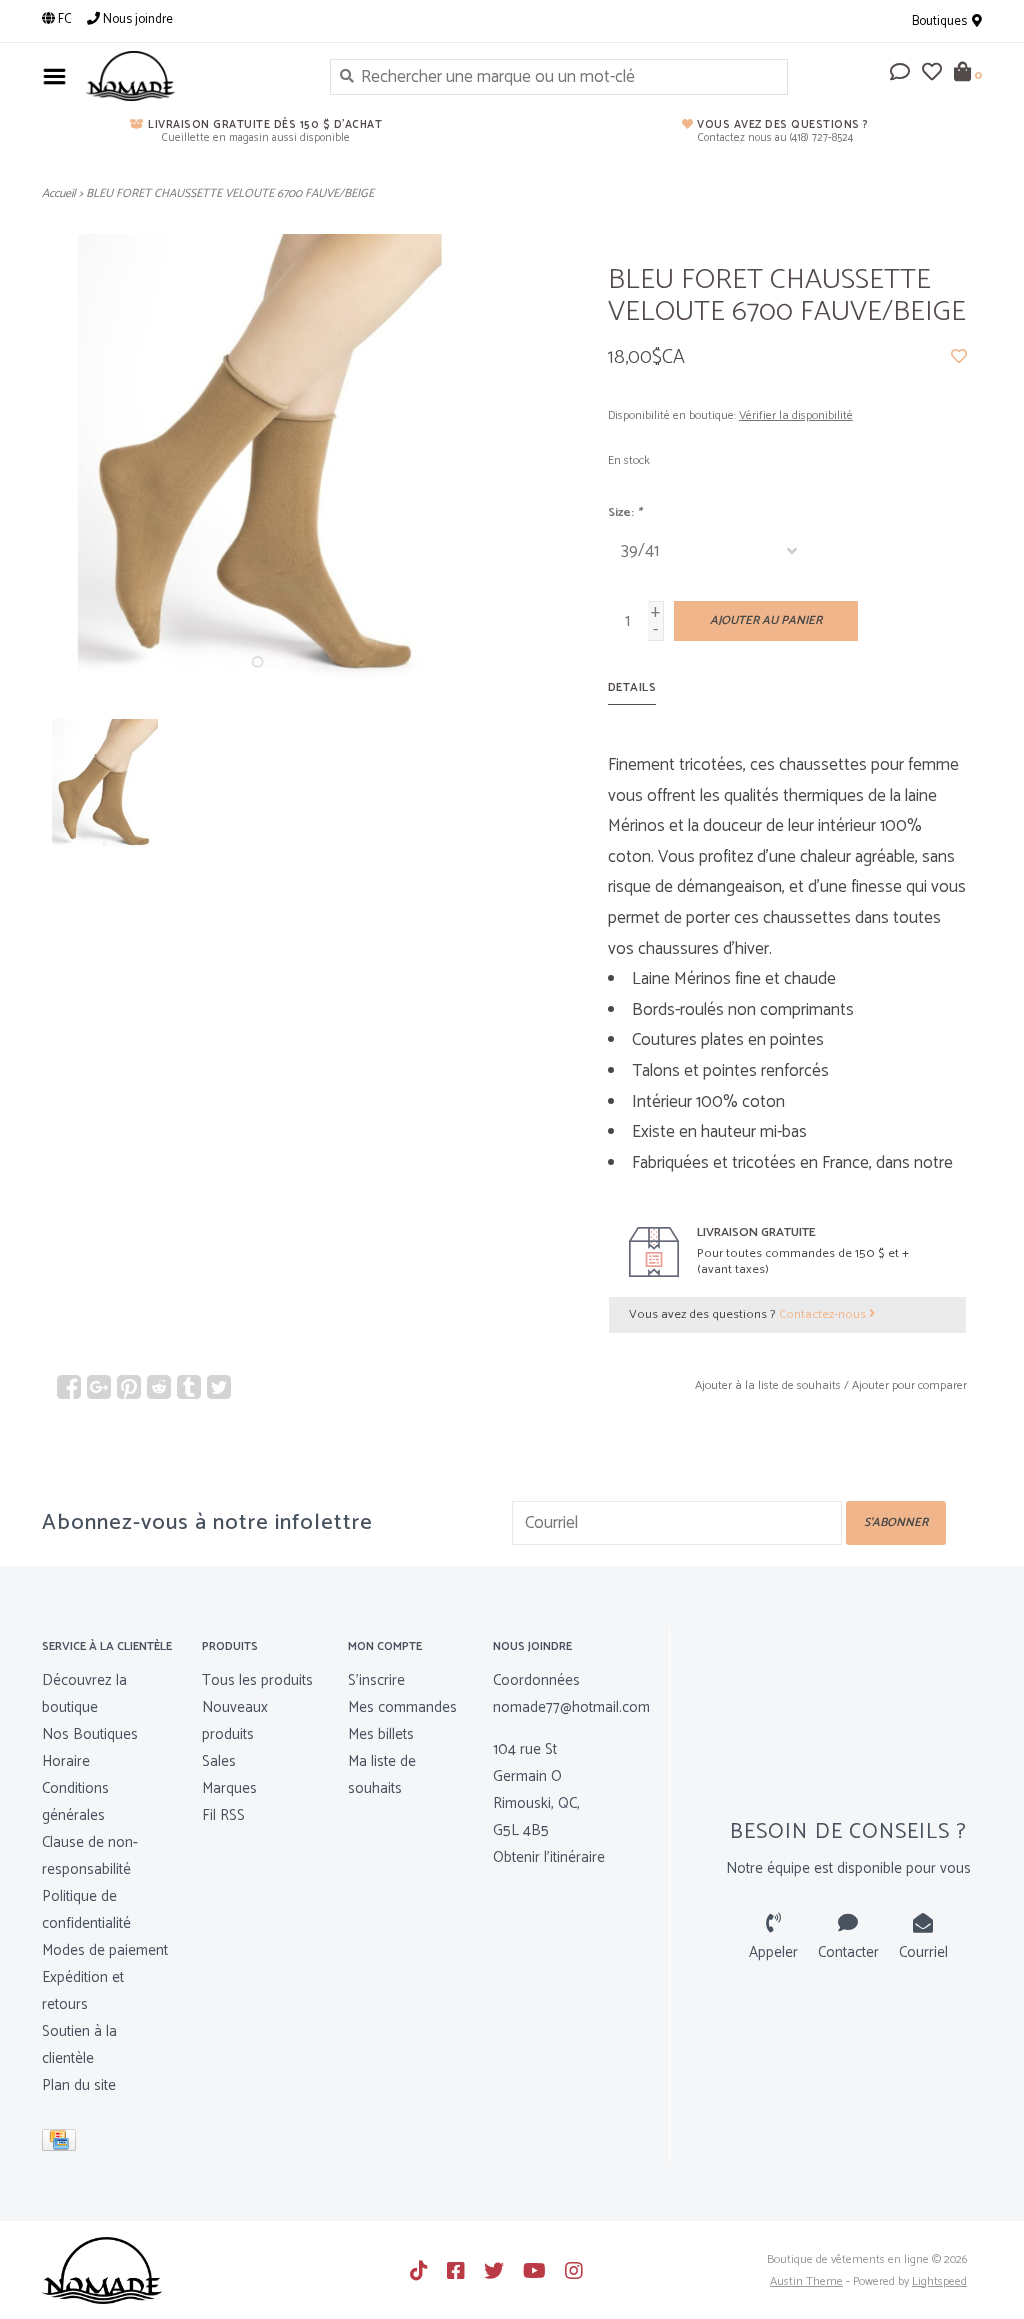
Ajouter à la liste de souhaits (768, 1385)
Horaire (66, 1761)
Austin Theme (806, 2281)
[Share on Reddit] (159, 1387)
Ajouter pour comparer (909, 1385)
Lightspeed (939, 2281)
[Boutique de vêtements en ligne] (193, 76)
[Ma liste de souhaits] (932, 74)
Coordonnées (536, 1680)
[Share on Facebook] (69, 1387)
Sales (219, 1761)
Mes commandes (402, 1707)
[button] (900, 74)
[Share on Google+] (99, 1387)
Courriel (923, 1952)
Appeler (773, 1952)
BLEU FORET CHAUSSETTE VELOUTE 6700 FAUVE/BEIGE (230, 193)
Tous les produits (257, 1680)
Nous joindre (136, 19)
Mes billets (381, 1734)
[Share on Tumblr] (189, 1387)
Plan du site (79, 2085)
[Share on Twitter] (219, 1387)
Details (632, 687)
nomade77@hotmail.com (571, 1707)
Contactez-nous (824, 1314)
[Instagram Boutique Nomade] (574, 2271)
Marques (229, 1788)
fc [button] (63, 19)
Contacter (848, 1952)
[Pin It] (129, 1387)
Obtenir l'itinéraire (549, 1857)
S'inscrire (376, 1680)
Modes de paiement (105, 1950)
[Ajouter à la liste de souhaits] (959, 357)
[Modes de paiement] (62, 2144)
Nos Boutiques (90, 1734)
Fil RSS (223, 1815)
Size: (625, 512)
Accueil (59, 193)
